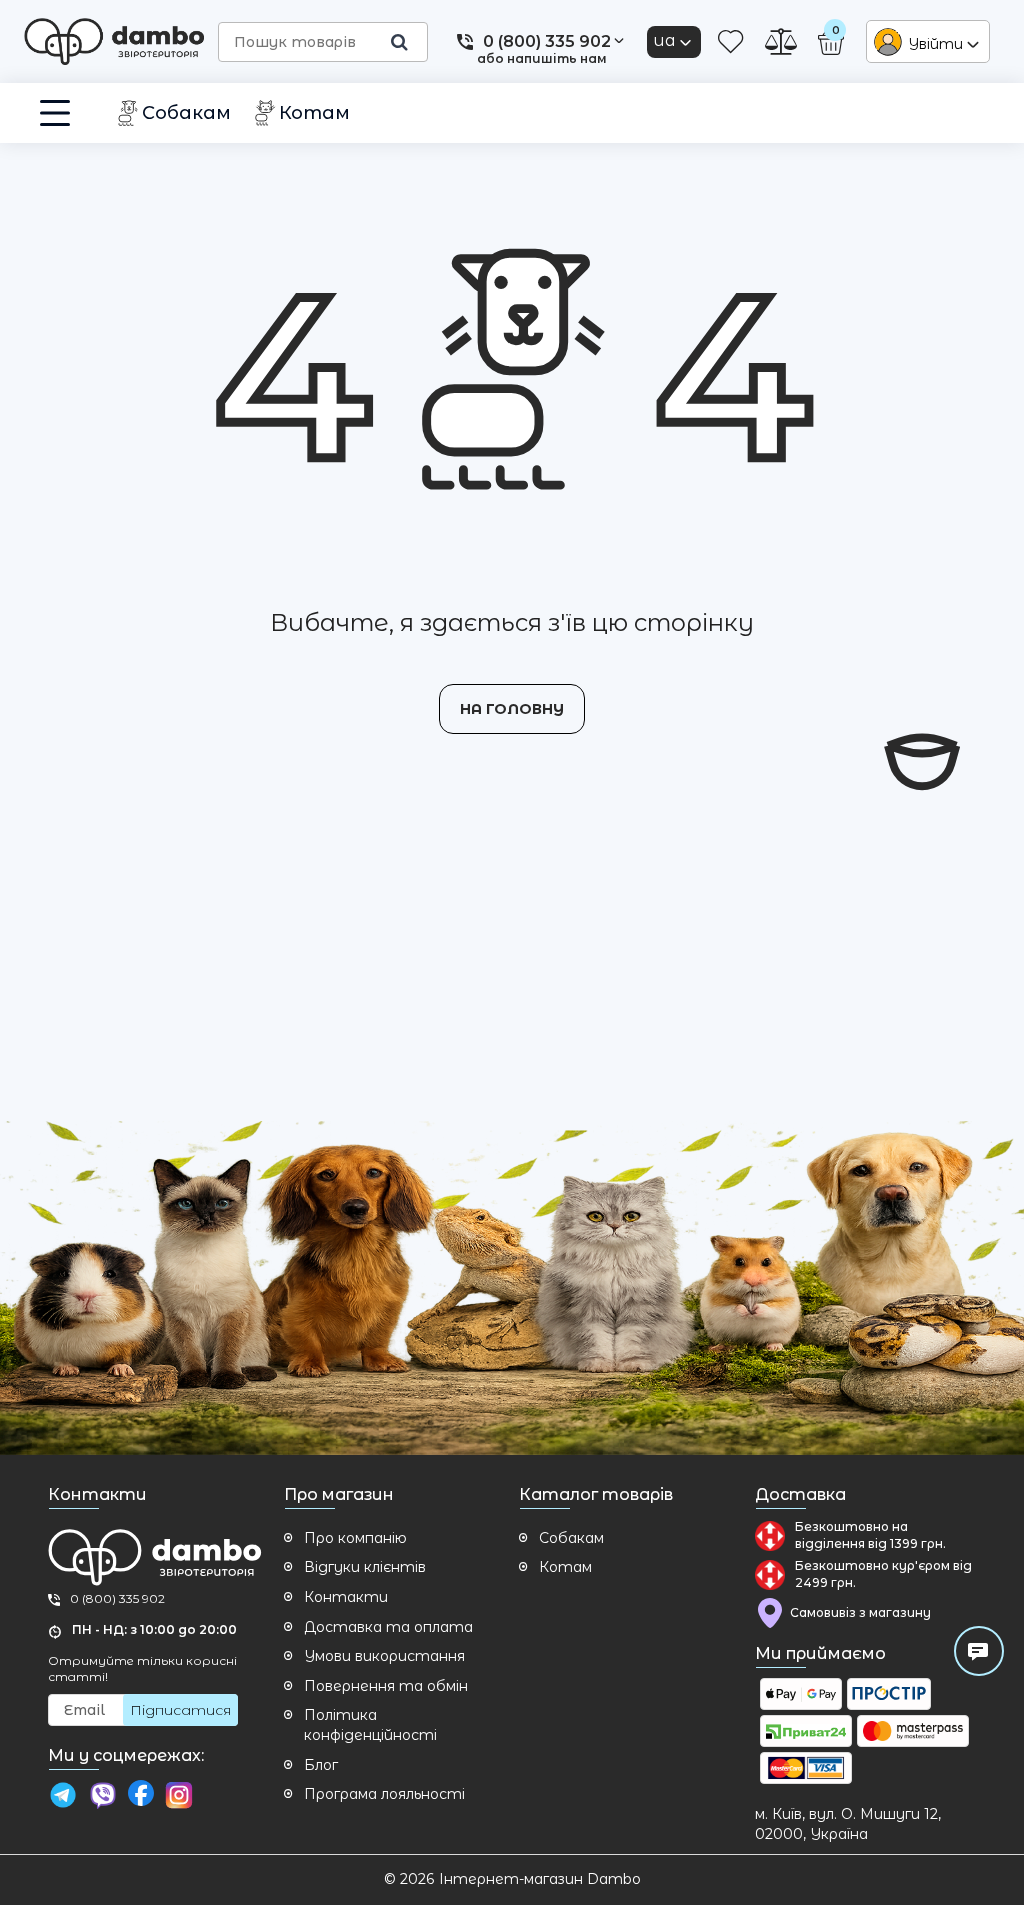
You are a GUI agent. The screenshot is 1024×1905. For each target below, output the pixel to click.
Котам (565, 1567)
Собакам (571, 1538)
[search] (399, 42)
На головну (512, 709)
